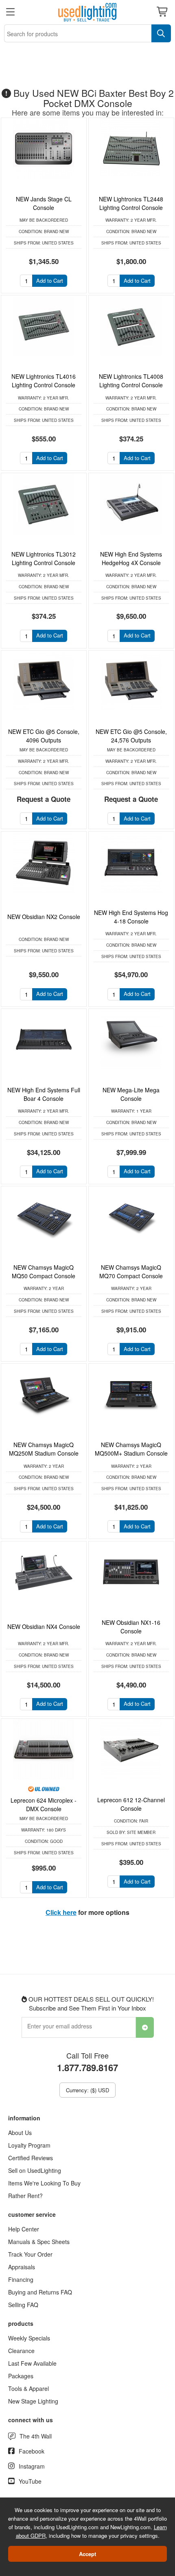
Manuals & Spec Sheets (39, 2242)
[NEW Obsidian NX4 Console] (44, 1572)
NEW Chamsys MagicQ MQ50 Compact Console (44, 1272)
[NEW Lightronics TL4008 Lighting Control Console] (131, 326)
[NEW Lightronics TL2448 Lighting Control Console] (131, 148)
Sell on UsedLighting (35, 2170)
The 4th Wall (36, 2436)
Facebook (32, 2451)
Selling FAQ (23, 2305)
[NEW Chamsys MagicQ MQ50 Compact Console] (44, 1217)
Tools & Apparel (28, 2388)
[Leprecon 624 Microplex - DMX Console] (44, 1749)
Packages (21, 2376)
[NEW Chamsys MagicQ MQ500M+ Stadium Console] (131, 1394)
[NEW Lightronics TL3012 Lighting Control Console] (44, 504)
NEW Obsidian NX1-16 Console (131, 1627)
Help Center (24, 2229)
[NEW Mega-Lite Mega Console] (131, 1039)
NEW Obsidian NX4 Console (44, 1626)
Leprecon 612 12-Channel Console (131, 1804)
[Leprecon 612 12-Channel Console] (131, 1749)
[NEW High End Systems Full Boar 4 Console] (44, 1039)
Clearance (21, 2351)
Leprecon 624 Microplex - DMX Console (44, 1804)
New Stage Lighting (33, 2401)
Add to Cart (50, 281)
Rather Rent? (25, 2196)
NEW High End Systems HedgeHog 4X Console (131, 558)
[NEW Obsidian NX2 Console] (44, 862)
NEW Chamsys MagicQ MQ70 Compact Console (131, 1272)
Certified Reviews (31, 2158)
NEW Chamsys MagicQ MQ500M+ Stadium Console (131, 1449)
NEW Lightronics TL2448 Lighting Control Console (131, 203)
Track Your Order (30, 2254)
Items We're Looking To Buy (44, 2183)
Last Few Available (32, 2363)
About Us (20, 2133)
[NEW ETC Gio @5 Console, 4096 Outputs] (44, 681)
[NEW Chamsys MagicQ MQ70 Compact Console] (131, 1217)
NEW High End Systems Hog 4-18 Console (131, 917)
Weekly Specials (29, 2338)
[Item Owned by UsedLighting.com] (44, 1788)
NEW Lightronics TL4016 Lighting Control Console (44, 381)
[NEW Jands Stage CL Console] (44, 148)
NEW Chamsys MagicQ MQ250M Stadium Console (44, 1449)
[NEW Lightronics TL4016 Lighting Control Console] (44, 326)
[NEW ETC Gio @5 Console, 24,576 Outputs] (131, 681)
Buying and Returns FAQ (40, 2292)
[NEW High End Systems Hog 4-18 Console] (131, 862)
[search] (161, 33)
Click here (61, 1912)
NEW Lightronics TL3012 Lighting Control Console (44, 558)
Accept (87, 2554)
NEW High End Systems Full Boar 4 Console (44, 1094)
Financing (21, 2279)
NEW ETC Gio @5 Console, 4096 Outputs (44, 736)
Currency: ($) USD (87, 2090)
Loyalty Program (29, 2145)
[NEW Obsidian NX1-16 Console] (131, 1572)
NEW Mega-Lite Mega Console (131, 1094)
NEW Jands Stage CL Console (44, 203)
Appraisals (22, 2267)
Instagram (32, 2466)
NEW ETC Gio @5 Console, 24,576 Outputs (131, 736)
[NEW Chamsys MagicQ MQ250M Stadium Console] (44, 1394)
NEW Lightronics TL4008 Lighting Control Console (131, 381)
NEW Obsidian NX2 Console (44, 917)
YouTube (30, 2481)
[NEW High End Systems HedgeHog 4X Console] (131, 504)
